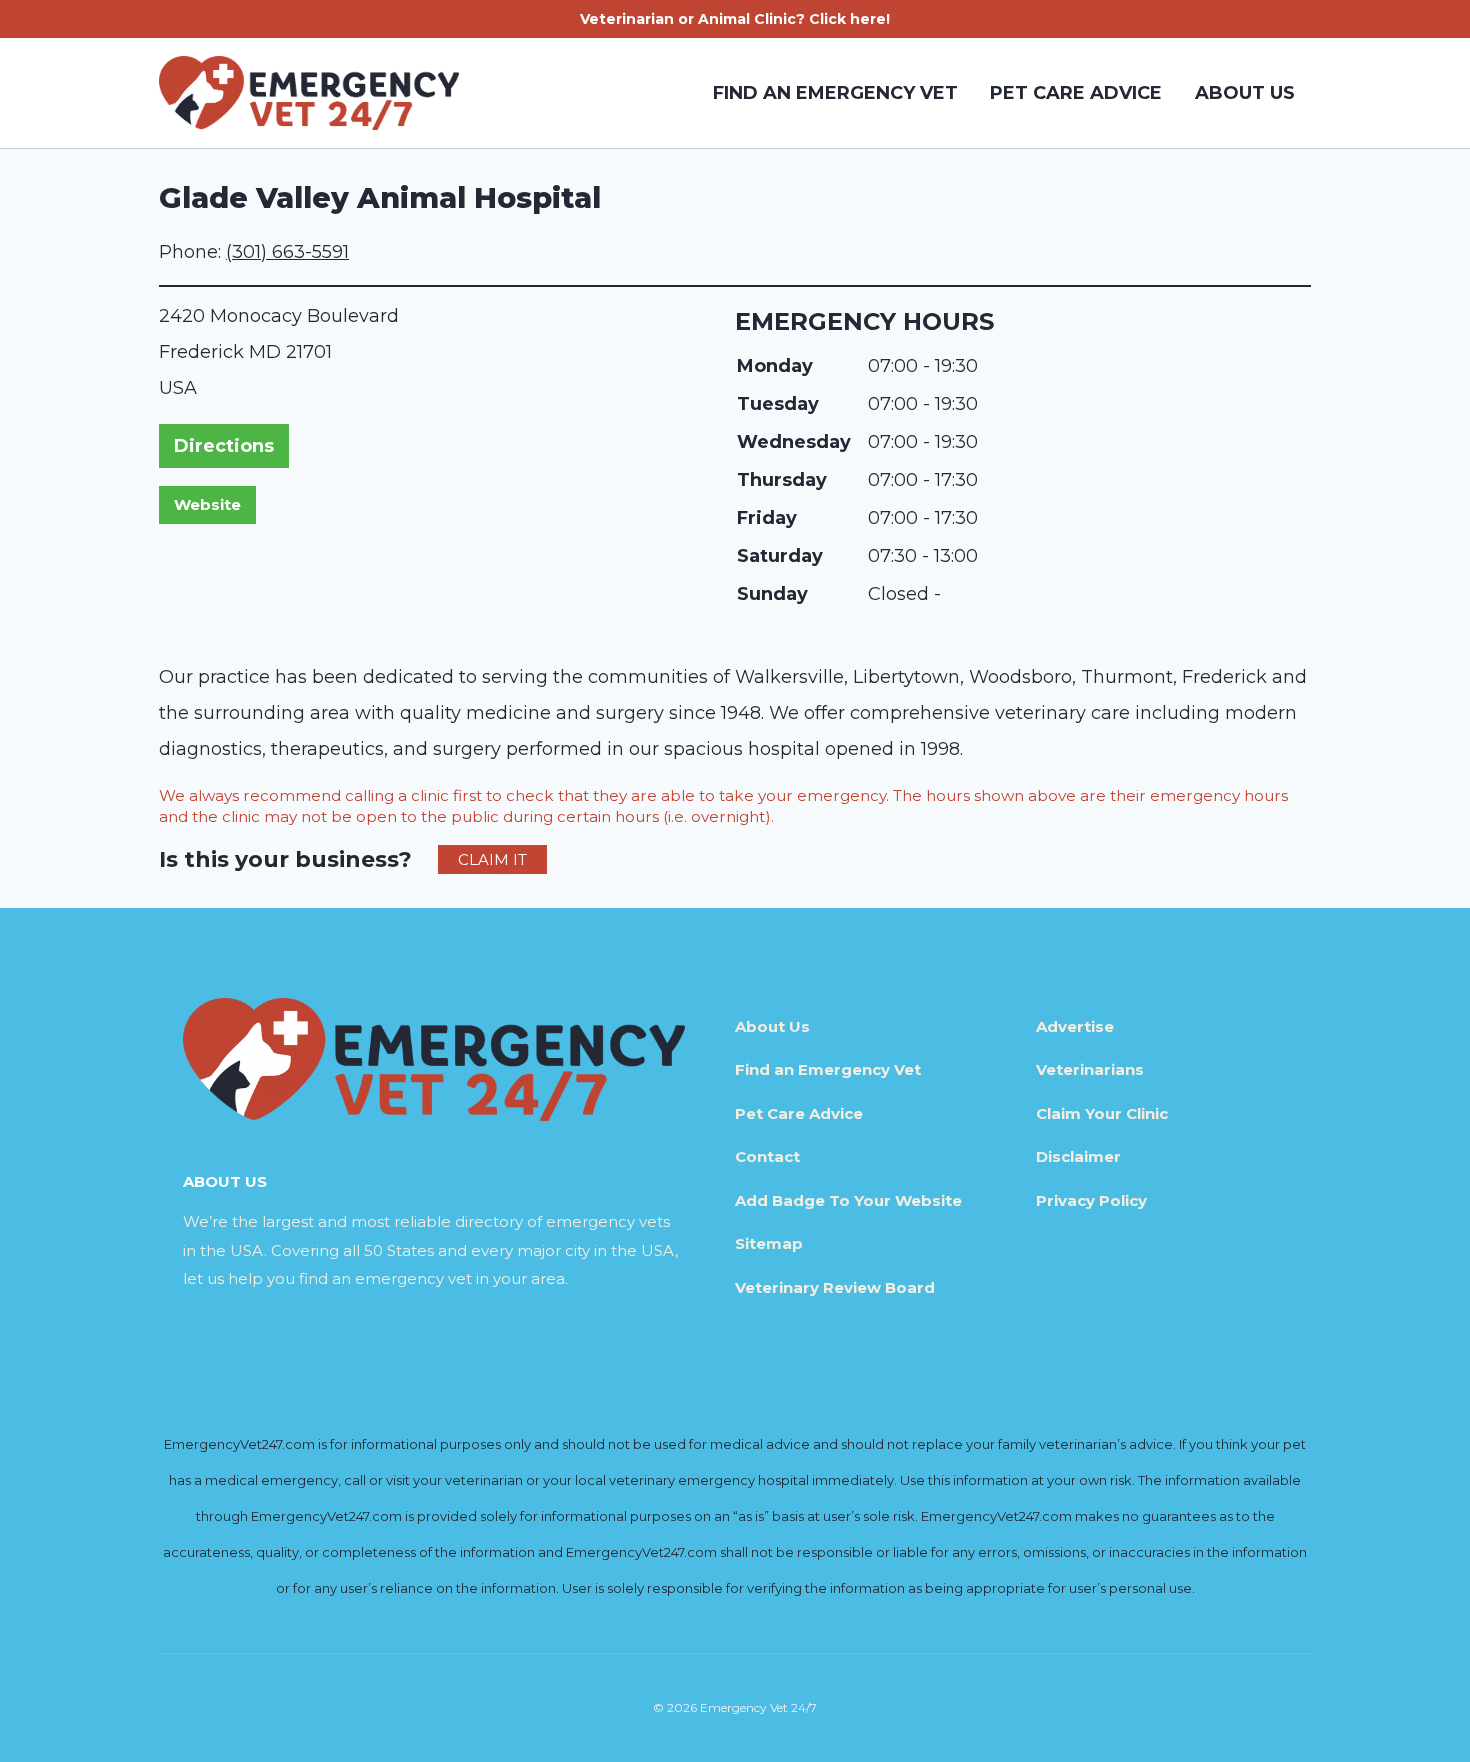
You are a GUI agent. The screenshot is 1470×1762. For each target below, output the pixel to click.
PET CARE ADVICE (1076, 93)
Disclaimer (1078, 1156)
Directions (224, 446)
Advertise (1075, 1026)
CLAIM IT (492, 859)
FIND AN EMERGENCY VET (835, 93)
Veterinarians (1090, 1069)
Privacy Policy (1091, 1200)
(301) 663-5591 (287, 252)
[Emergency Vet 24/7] (309, 93)
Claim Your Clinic (1102, 1113)
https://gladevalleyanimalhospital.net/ (207, 505)
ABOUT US (1245, 93)
